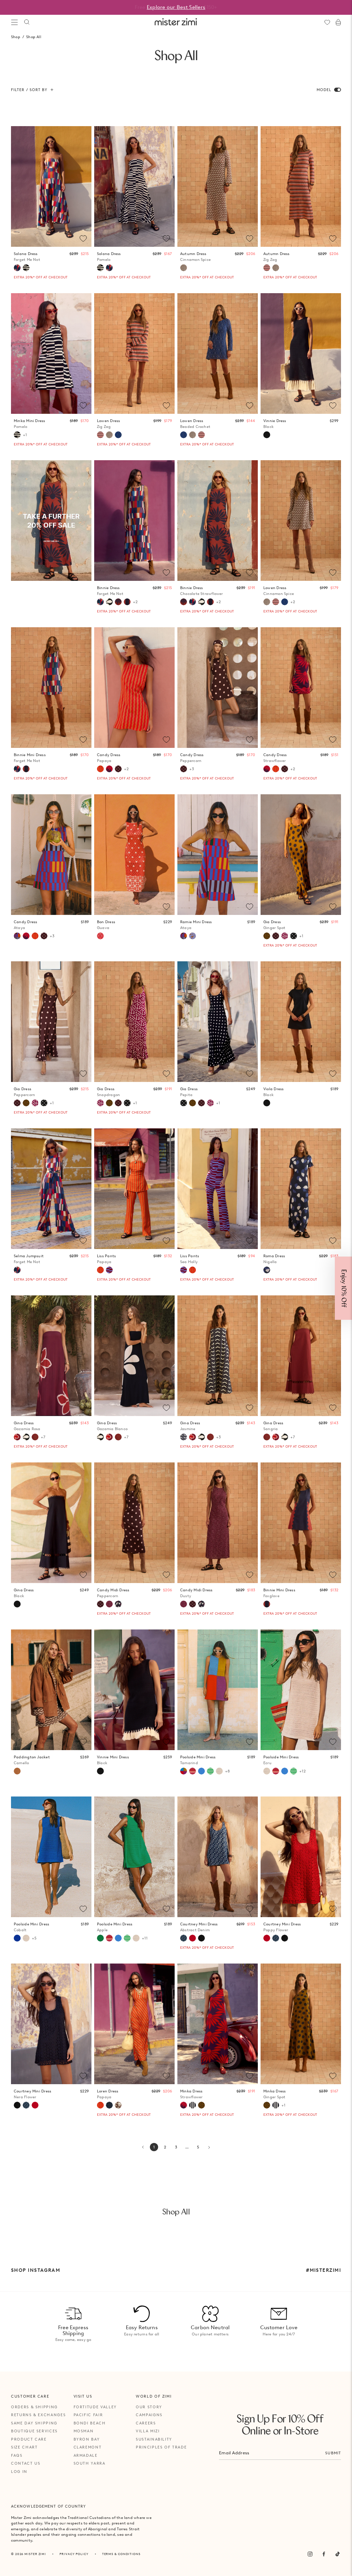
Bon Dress (106, 925)
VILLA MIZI (148, 2431)
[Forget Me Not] (17, 268)
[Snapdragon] (285, 936)
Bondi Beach (90, 2423)
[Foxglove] (127, 602)
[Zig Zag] (267, 268)
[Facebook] (324, 2554)
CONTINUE (249, 1311)
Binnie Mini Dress (30, 758)
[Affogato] (192, 2105)
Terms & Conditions (121, 2554)
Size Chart (24, 2447)
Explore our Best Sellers (176, 7)
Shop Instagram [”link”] (36, 2270)
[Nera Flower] (201, 1938)
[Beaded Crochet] (118, 435)
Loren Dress (108, 2094)
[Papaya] (100, 769)
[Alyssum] (118, 2105)
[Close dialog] (342, 1212)
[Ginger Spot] (267, 936)
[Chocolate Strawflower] (118, 602)
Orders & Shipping (34, 2407)
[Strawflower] (109, 769)
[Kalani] (192, 1771)
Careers (146, 2423)
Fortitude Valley (95, 2407)
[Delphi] (192, 936)
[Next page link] (209, 2147)
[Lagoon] (201, 1771)
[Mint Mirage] (210, 1771)
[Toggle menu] (14, 22)
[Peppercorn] (118, 769)
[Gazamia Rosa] (17, 1437)
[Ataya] (17, 936)
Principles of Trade (161, 2447)
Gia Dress (274, 925)
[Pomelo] (26, 268)
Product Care (29, 2439)
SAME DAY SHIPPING (34, 2423)
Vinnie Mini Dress (113, 1760)
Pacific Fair (88, 2415)
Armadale (86, 2455)
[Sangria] (35, 1437)
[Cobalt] (17, 1938)
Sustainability (154, 2439)
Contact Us (26, 2463)
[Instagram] (310, 2554)
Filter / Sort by (29, 90)
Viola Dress (273, 1092)
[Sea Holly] (109, 1270)
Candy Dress (109, 758)
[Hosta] (118, 1604)
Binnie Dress (110, 591)
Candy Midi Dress (113, 1593)
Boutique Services (34, 2431)
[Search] (27, 22)
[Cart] (338, 22)
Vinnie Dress (275, 424)
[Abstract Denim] (184, 1938)
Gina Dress (27, 1426)
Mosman (84, 2431)
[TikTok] (338, 2554)
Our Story (149, 2407)
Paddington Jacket (32, 1760)
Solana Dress (27, 257)
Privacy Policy (74, 2554)
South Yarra (90, 2463)
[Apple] (100, 1938)
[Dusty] (109, 1604)
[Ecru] (219, 1771)
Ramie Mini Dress (196, 925)
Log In (19, 2472)
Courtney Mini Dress (199, 1927)
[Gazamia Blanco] (109, 602)
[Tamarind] (184, 1771)
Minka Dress (191, 2094)
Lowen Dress (108, 424)
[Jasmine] (184, 1437)
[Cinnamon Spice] (184, 268)
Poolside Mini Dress (198, 1760)
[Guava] (100, 936)
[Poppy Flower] (192, 1938)
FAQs (17, 2455)
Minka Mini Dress (30, 424)
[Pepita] (294, 936)
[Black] (267, 435)
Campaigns (149, 2415)
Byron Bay (87, 2439)
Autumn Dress (195, 257)
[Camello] (17, 1771)
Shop (16, 37)
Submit (333, 2453)
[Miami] (109, 2105)
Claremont (88, 2447)
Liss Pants (106, 1259)
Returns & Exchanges (38, 2415)
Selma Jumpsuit (29, 1259)
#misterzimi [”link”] (323, 2270)
